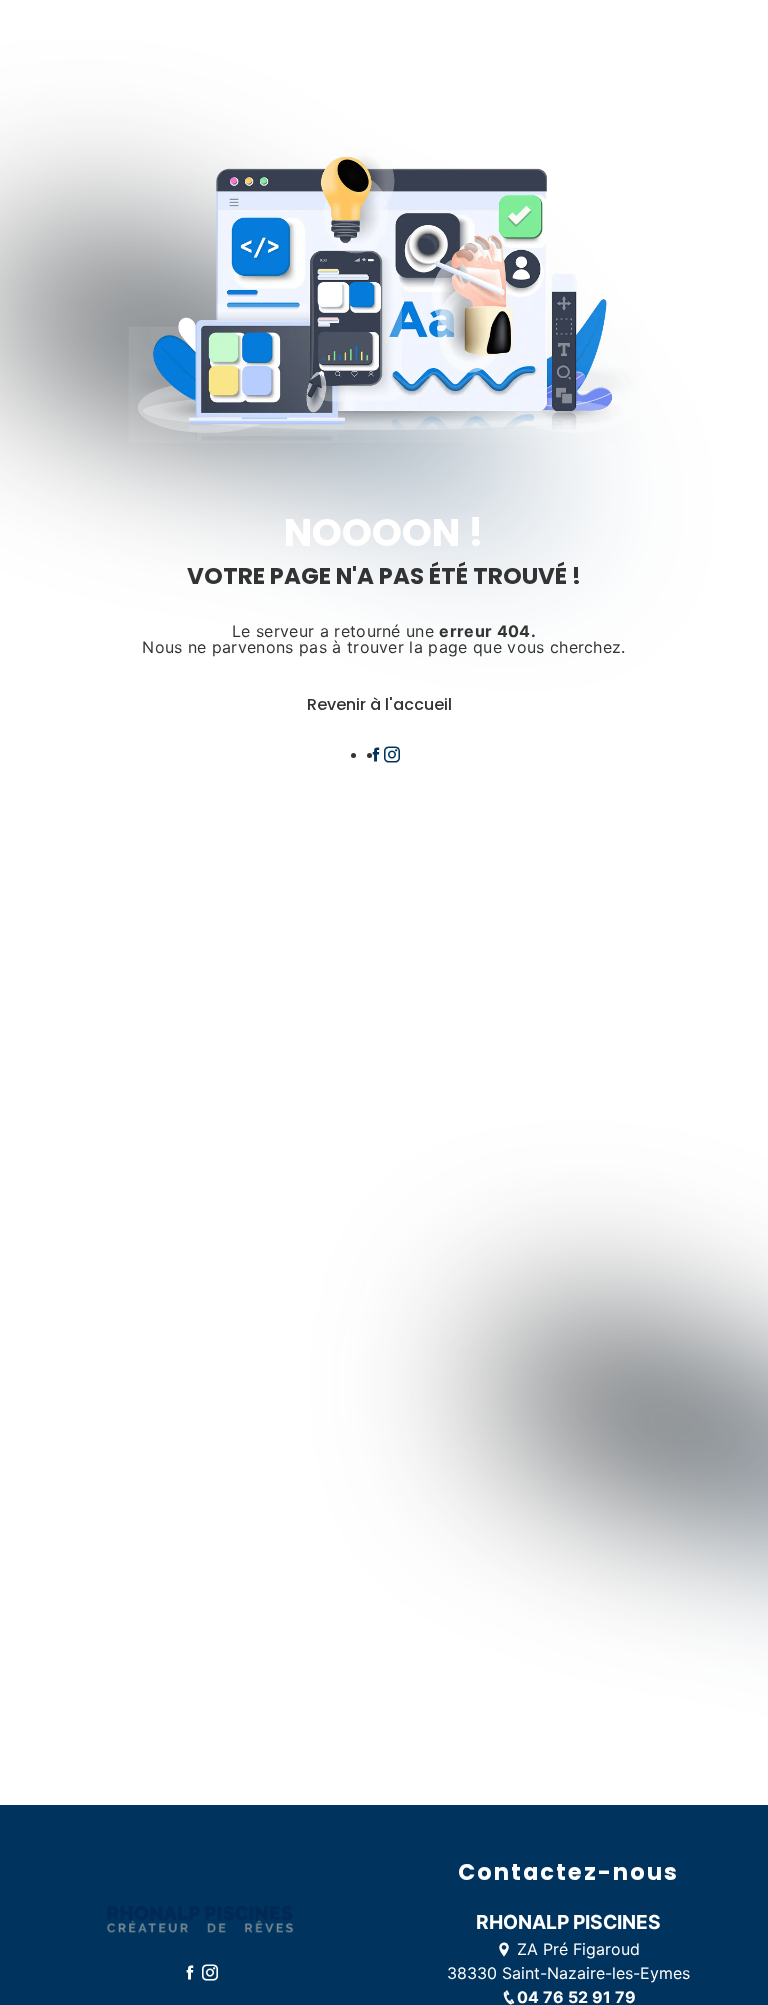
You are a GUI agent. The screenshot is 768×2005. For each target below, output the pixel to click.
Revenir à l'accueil (379, 704)
